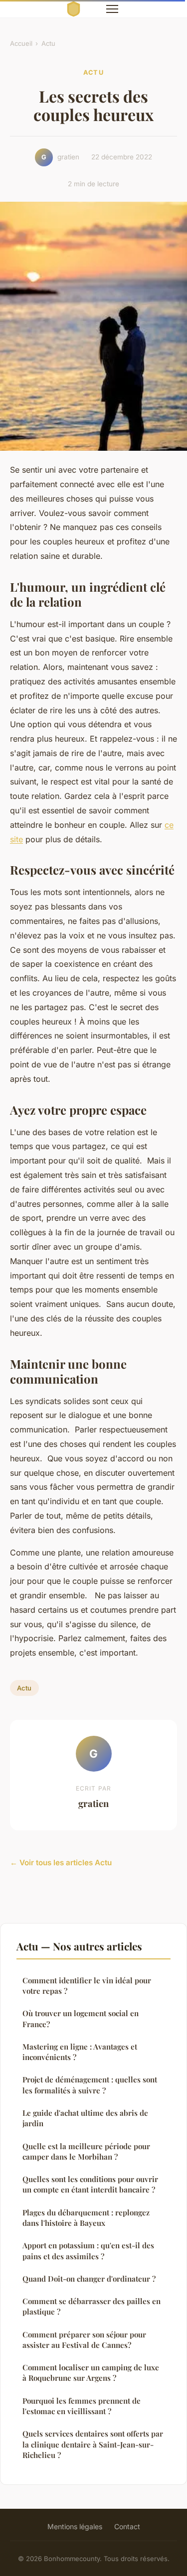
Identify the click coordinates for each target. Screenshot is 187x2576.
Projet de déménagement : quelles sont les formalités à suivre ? (90, 2085)
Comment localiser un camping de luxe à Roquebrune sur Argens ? (91, 2373)
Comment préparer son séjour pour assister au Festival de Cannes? (84, 2340)
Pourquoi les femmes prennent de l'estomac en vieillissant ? (82, 2406)
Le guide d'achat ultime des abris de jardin (85, 2118)
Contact (127, 2526)
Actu (48, 43)
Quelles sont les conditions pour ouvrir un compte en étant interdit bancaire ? (90, 2184)
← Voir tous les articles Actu (61, 1863)
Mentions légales (75, 2526)
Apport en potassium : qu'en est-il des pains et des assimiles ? (88, 2251)
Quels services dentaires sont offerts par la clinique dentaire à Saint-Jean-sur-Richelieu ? (93, 2444)
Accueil (21, 43)
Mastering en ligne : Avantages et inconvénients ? (80, 2052)
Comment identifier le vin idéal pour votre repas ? (87, 1986)
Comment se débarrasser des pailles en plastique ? (92, 2306)
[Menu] (112, 9)
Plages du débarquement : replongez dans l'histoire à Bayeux (86, 2218)
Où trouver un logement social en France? (81, 2018)
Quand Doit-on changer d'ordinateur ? (89, 2279)
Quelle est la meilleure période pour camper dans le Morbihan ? (86, 2151)
